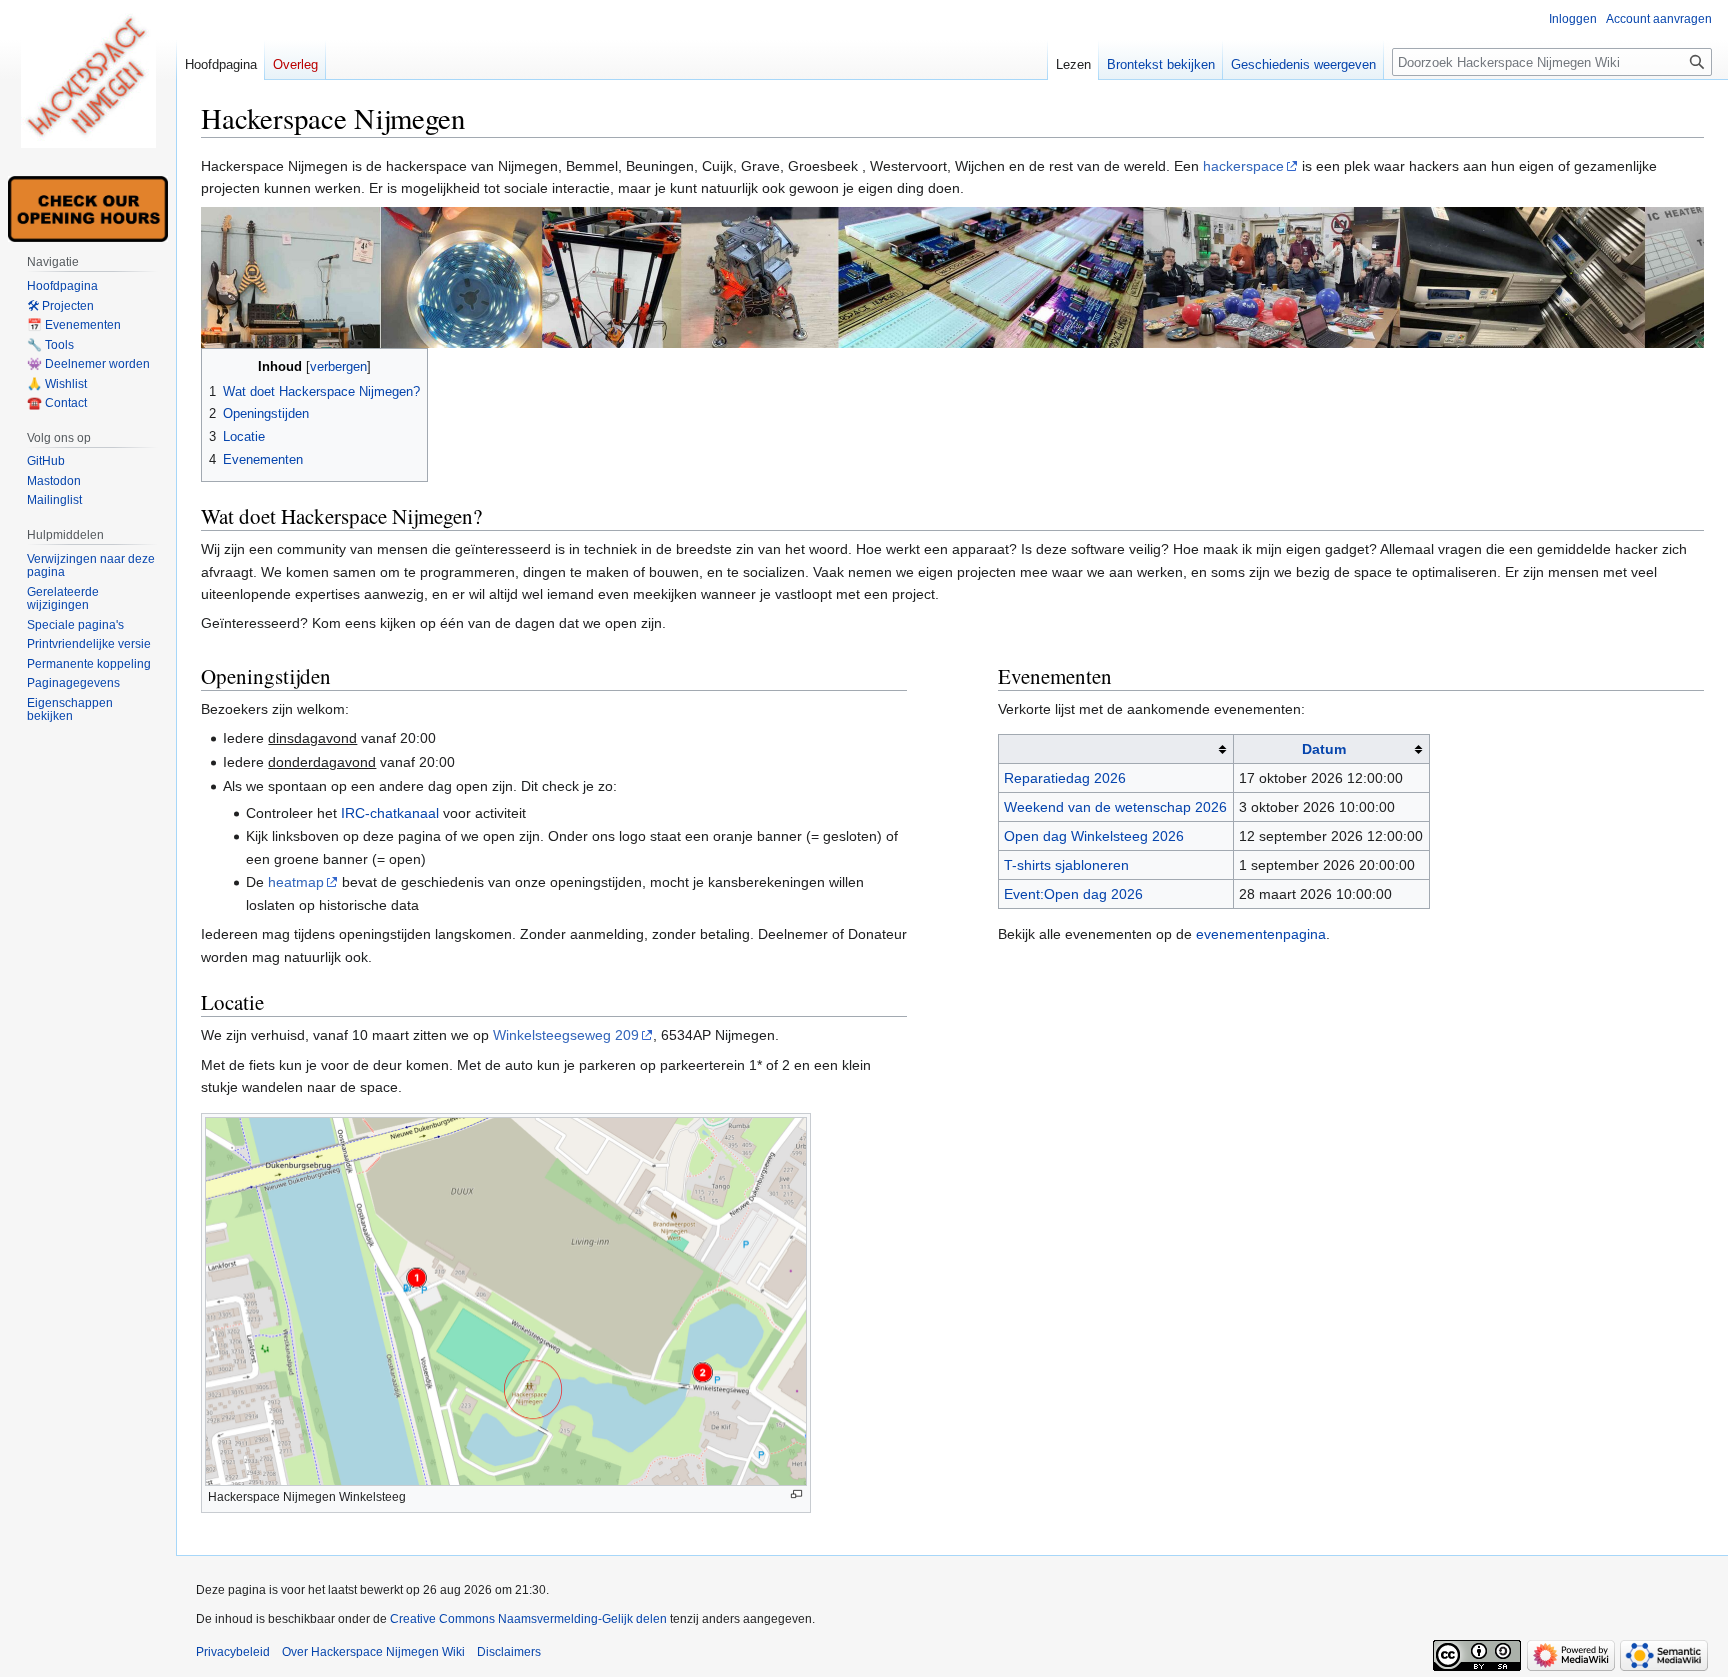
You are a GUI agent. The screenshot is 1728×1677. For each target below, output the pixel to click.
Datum (1324, 749)
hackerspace (1243, 166)
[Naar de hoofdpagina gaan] (88, 80)
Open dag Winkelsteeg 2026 (1094, 836)
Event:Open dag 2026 (1073, 894)
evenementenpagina (1261, 934)
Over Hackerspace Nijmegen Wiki (373, 1652)
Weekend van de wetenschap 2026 (1115, 807)
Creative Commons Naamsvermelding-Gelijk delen (528, 1619)
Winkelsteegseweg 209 (566, 1035)
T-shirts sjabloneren (1066, 865)
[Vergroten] (796, 1494)
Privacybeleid (233, 1652)
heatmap (296, 882)
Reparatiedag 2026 (1065, 778)
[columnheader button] (1115, 749)
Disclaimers (509, 1652)
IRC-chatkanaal (390, 813)
